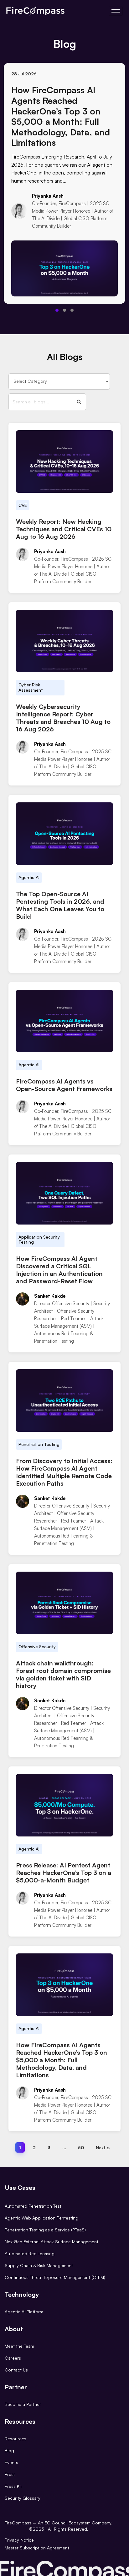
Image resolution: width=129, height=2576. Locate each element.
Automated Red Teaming (30, 2253)
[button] (57, 310)
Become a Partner (23, 2404)
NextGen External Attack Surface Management (52, 2242)
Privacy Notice (19, 2540)
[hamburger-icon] (116, 11)
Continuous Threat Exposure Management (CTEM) (55, 2277)
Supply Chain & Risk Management (39, 2265)
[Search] (79, 402)
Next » (103, 2147)
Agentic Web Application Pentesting (41, 2218)
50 (81, 2147)
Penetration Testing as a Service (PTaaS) (45, 2230)
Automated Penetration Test (33, 2206)
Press (10, 2474)
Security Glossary (23, 2498)
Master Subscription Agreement (37, 2548)
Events (11, 2462)
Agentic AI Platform (24, 2312)
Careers (13, 2358)
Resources (15, 2439)
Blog (9, 2450)
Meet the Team (19, 2346)
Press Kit (13, 2486)
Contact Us (16, 2370)
